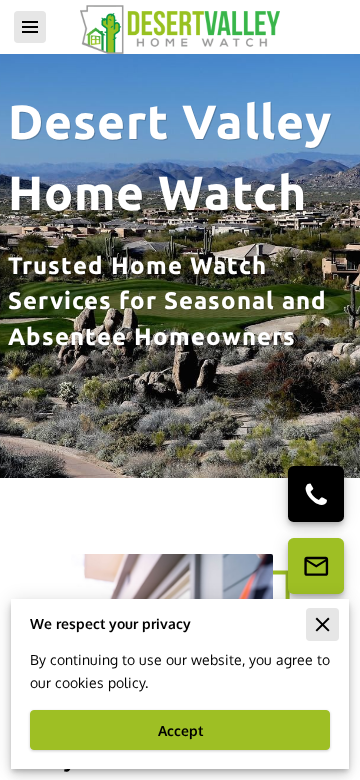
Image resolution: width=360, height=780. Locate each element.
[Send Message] (316, 566)
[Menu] (30, 27)
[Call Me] (316, 494)
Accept (180, 730)
